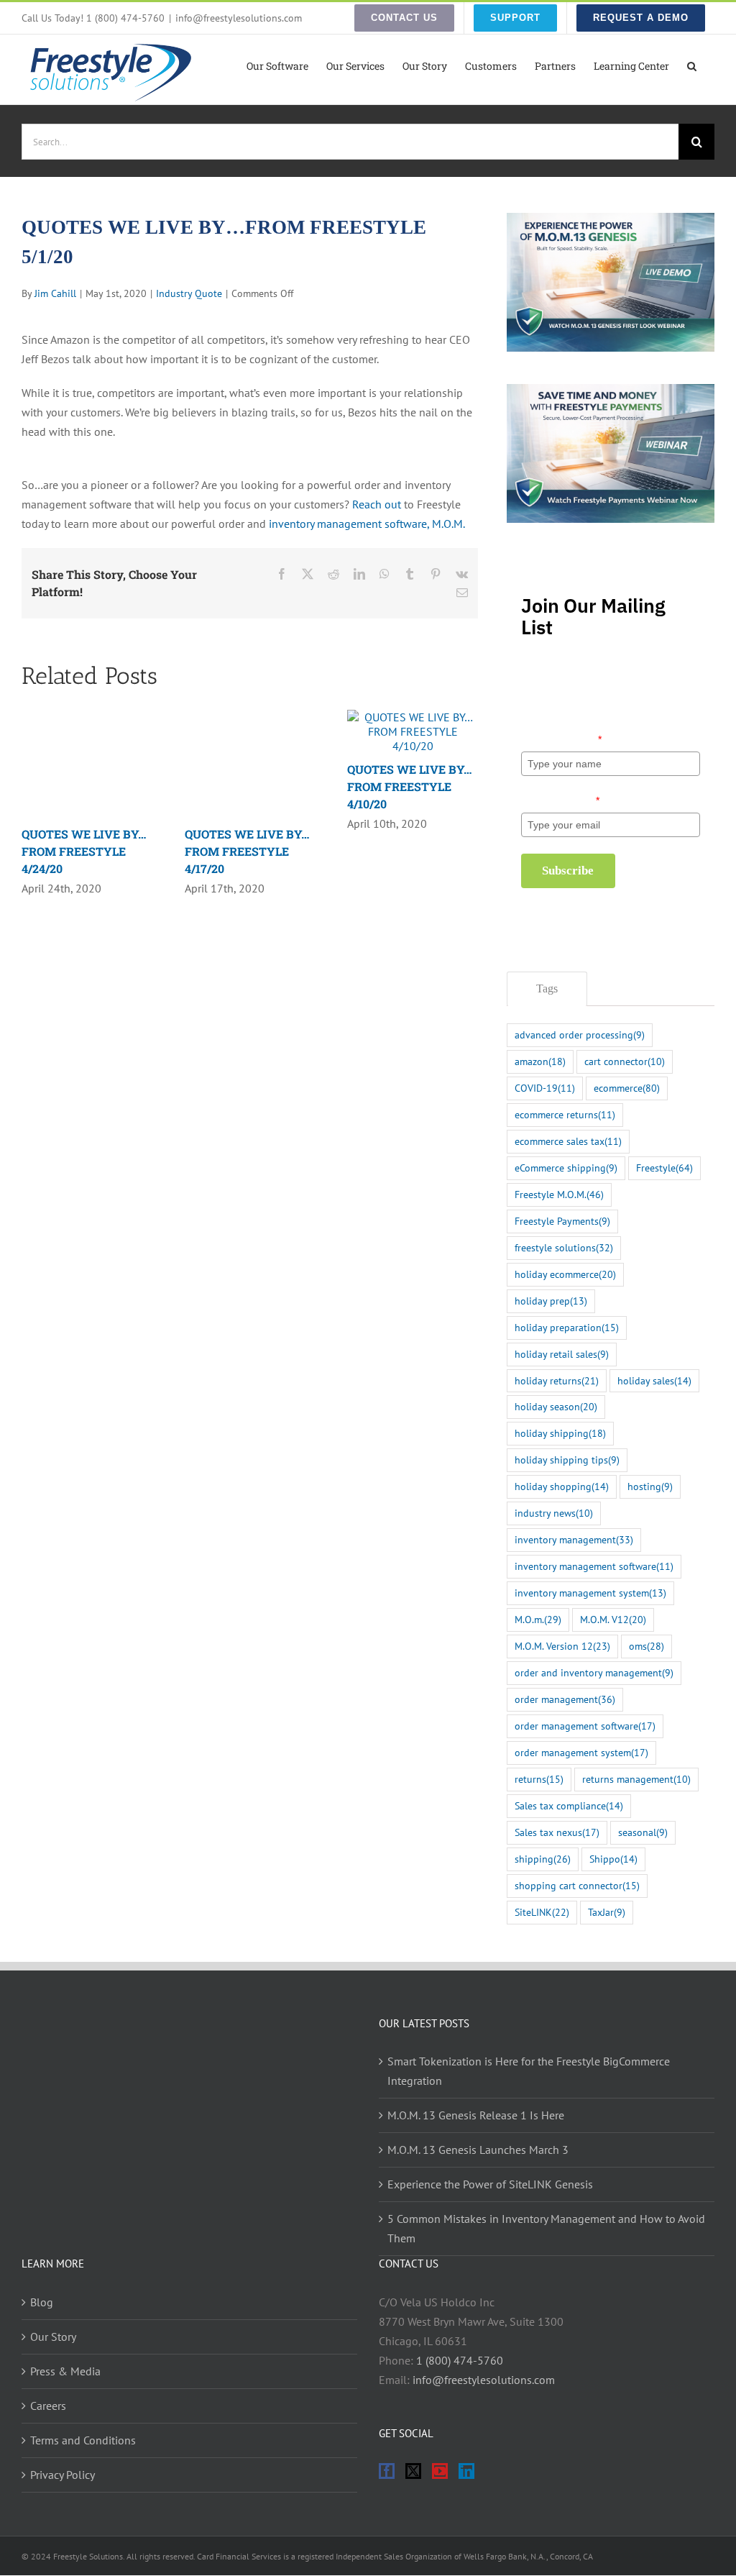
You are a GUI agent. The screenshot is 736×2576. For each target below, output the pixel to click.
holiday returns (557, 1380)
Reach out (377, 504)
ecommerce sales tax (568, 1141)
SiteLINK (542, 1912)
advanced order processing (580, 1034)
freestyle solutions (564, 1247)
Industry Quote (189, 293)
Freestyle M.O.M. (559, 1194)
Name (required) (561, 739)
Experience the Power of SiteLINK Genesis (490, 2184)
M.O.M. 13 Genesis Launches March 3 (478, 2150)
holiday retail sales (562, 1354)
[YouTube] (440, 2471)
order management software (585, 1726)
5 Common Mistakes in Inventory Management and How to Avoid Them (546, 2228)
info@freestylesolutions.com (239, 18)
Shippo (613, 1859)
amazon (540, 1061)
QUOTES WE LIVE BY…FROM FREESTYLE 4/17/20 (247, 851)
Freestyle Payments (562, 1221)
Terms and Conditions (83, 2440)
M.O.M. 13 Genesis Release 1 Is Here (476, 2115)
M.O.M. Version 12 (562, 1646)
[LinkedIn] (466, 2471)
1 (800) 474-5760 (460, 2360)
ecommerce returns (565, 1114)
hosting (650, 1486)
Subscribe (568, 871)
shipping (543, 1859)
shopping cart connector (577, 1885)
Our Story (53, 2337)
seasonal (643, 1832)
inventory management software (594, 1566)
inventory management (574, 1539)
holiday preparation (567, 1327)
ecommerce (627, 1088)
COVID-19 (545, 1088)
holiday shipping (560, 1433)
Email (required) (560, 800)
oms (647, 1646)
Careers (48, 2406)
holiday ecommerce (565, 1274)
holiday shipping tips (567, 1460)
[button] (692, 65)
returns (539, 1779)
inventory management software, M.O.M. (367, 524)
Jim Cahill (55, 293)
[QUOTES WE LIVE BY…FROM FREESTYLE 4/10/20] (413, 717)
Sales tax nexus (557, 1832)
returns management (636, 1779)
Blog (42, 2302)
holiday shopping (562, 1486)
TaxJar (607, 1912)
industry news (554, 1513)
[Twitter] (413, 2471)
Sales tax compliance (569, 1805)
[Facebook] (387, 2471)
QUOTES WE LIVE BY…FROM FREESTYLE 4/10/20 (409, 786)
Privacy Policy (63, 2475)
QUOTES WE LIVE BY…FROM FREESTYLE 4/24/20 (84, 851)
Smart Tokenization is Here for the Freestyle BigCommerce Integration (529, 2071)
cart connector (625, 1061)
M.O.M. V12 (613, 1619)
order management (565, 1699)
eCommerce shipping (566, 1168)
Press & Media (65, 2371)
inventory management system (590, 1593)
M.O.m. (538, 1619)
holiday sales (654, 1380)
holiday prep (551, 1301)
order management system (581, 1752)
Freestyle (664, 1168)
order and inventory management (594, 1672)
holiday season (556, 1406)
